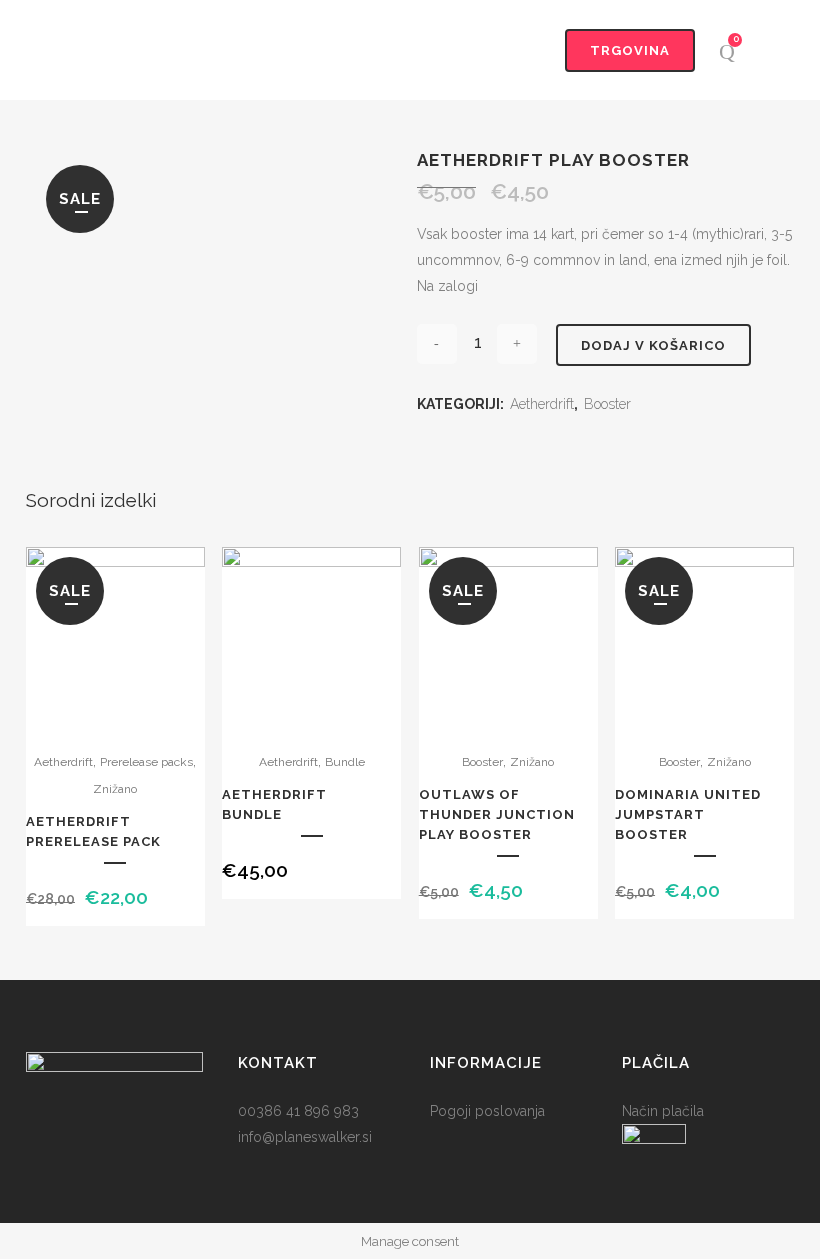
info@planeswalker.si (305, 1137)
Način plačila (663, 1111)
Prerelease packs (146, 762)
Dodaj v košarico (653, 345)
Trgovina (630, 50)
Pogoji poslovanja (487, 1111)
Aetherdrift (542, 404)
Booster (607, 404)
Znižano (115, 789)
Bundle (345, 762)
